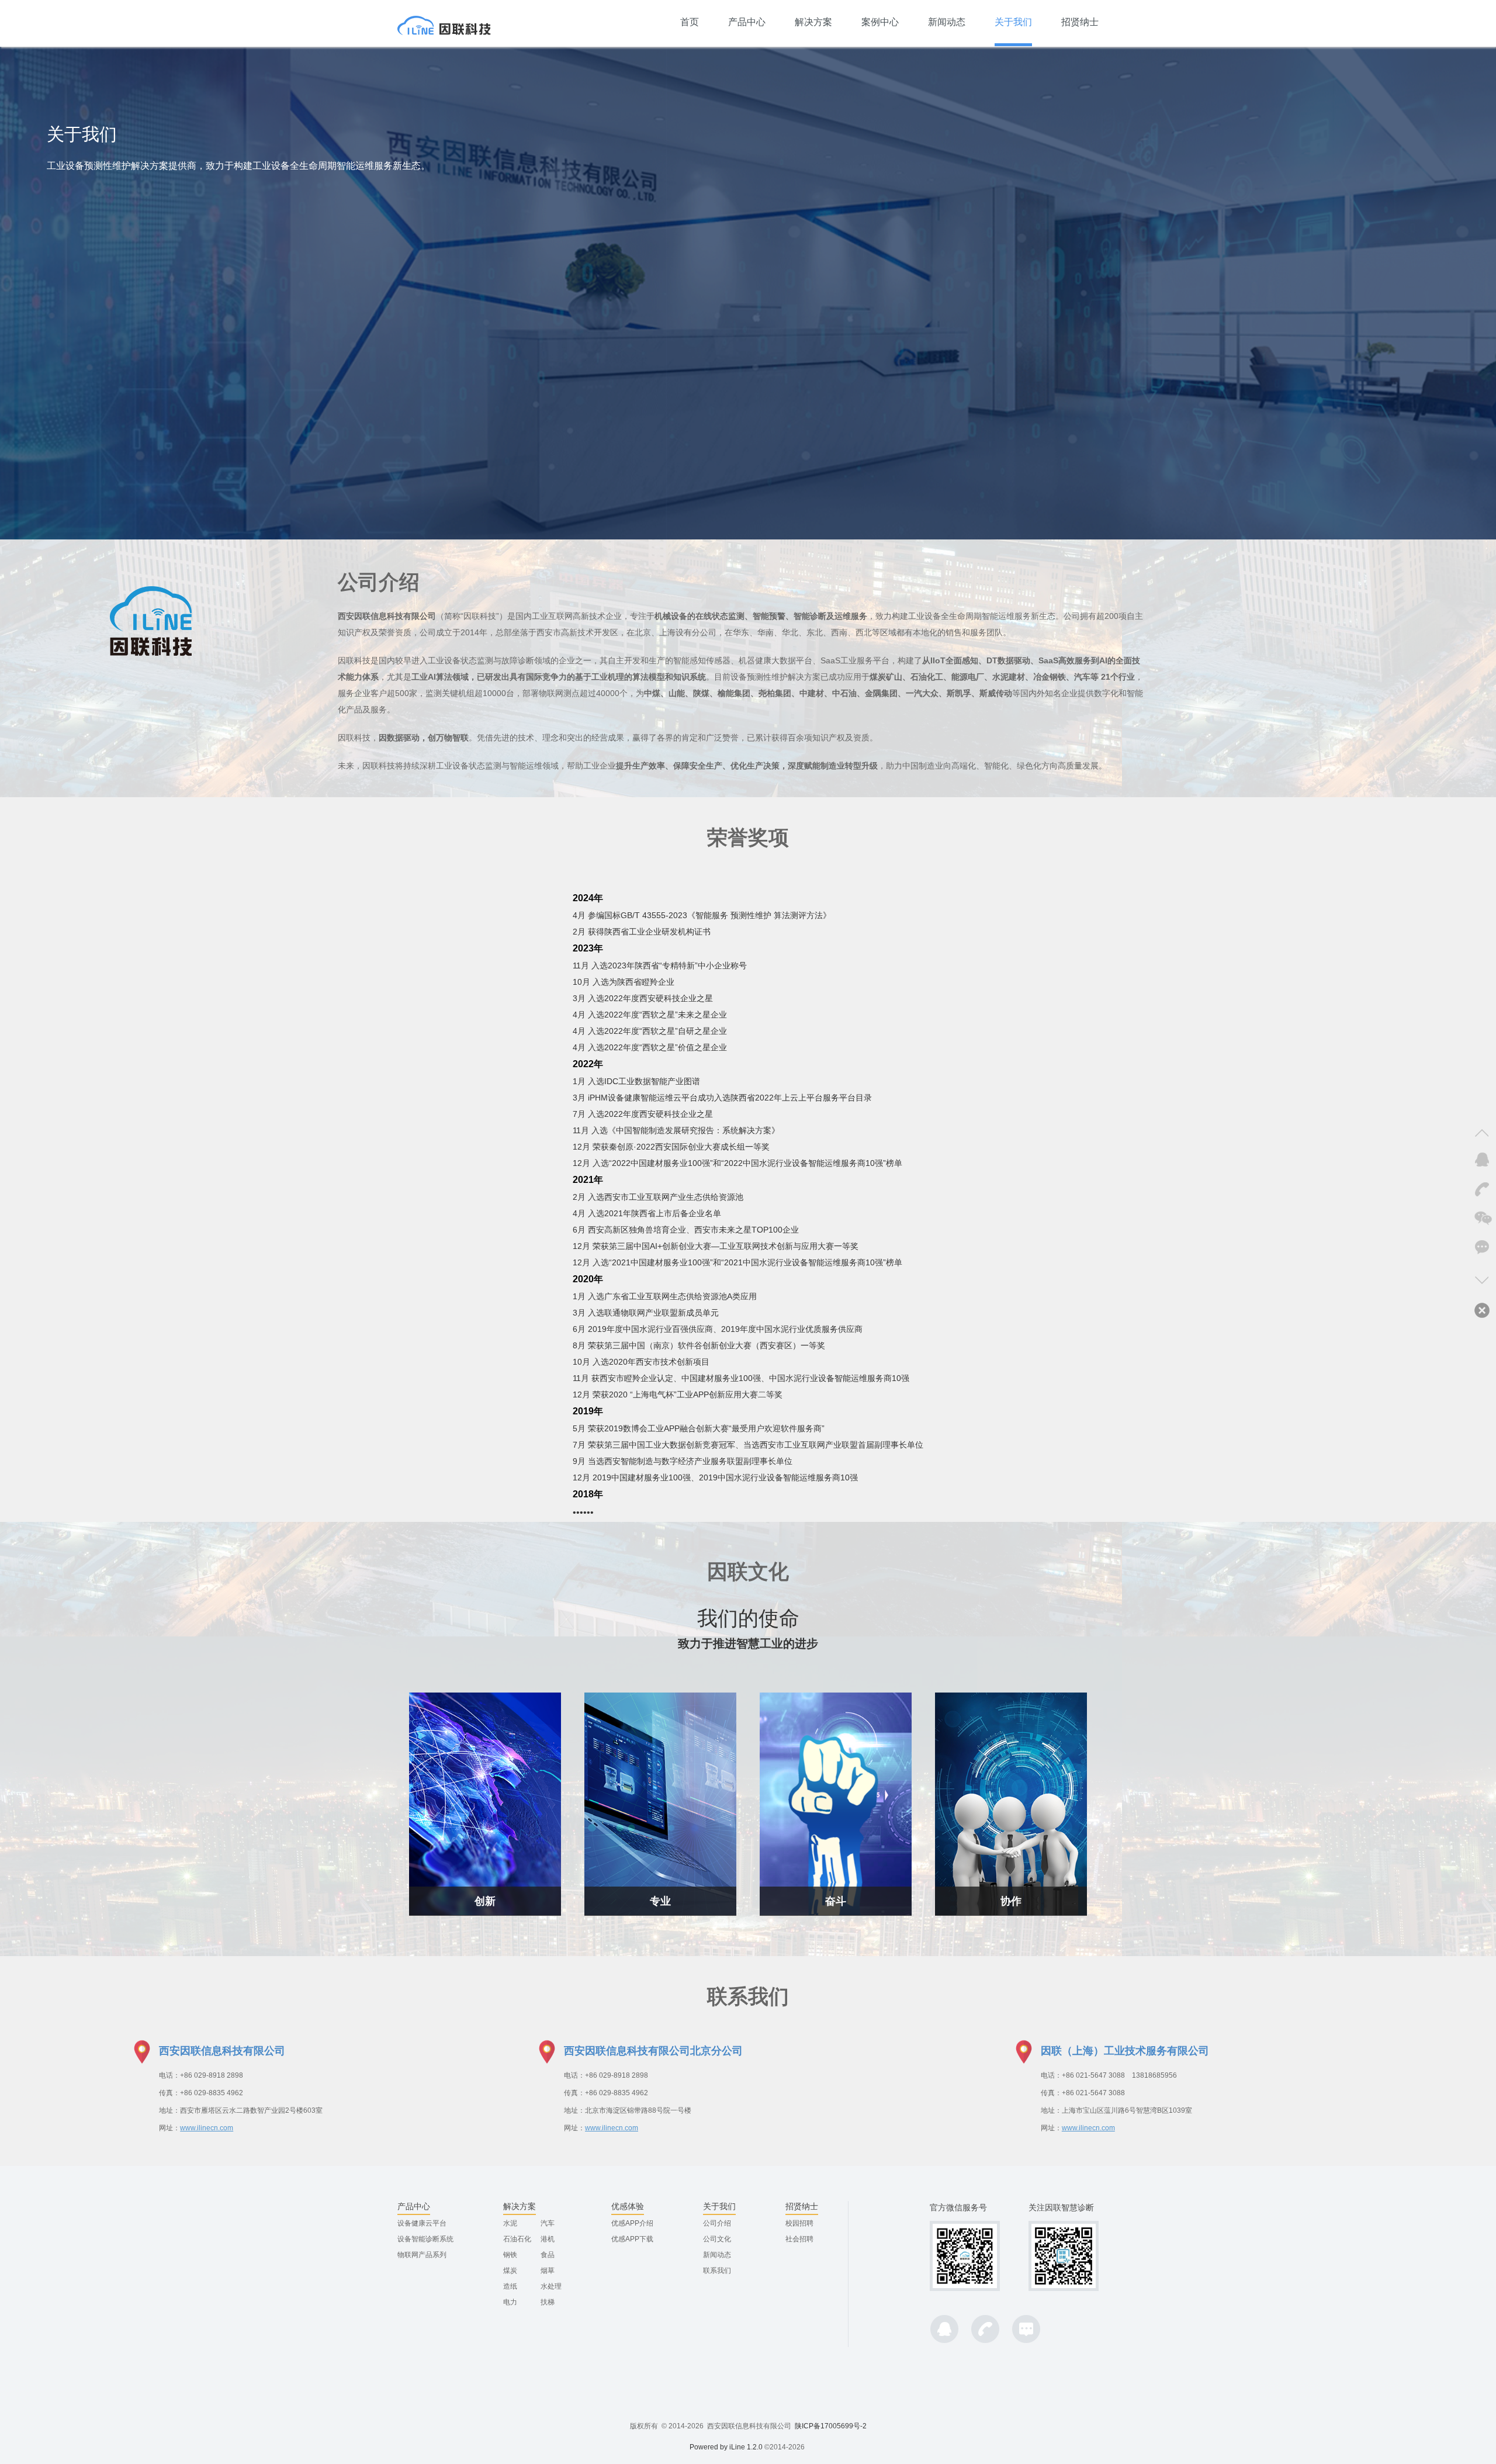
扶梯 (548, 2302)
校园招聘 (799, 2223)
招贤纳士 (1080, 22)
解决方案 (813, 22)
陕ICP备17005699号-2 (831, 2426)
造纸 (510, 2286)
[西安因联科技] (444, 23)
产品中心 (747, 22)
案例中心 (880, 22)
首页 (690, 22)
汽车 (548, 2223)
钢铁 (510, 2255)
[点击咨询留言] (1481, 1248)
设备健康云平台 (422, 2223)
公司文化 (717, 2239)
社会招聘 (799, 2239)
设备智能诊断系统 (425, 2239)
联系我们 (717, 2271)
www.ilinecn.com (207, 2128)
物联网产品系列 (422, 2255)
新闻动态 (947, 22)
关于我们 (1013, 22)
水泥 (510, 2223)
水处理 (551, 2286)
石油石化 (517, 2239)
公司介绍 (717, 2223)
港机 (548, 2239)
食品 (548, 2255)
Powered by (709, 2447)
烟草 (548, 2271)
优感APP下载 (632, 2239)
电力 (510, 2302)
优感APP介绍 (632, 2223)
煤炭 (510, 2271)
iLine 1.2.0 (746, 2447)
